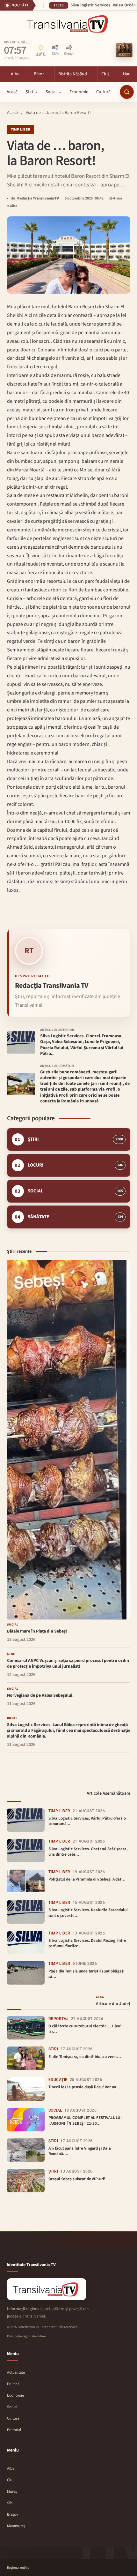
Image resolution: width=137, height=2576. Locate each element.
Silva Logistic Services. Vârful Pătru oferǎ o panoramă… (87, 1821)
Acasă (12, 113)
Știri (53, 2049)
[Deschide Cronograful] (124, 50)
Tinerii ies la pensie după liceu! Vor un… (84, 2087)
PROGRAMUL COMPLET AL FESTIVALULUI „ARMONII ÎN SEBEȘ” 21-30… (85, 2121)
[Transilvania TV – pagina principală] (68, 24)
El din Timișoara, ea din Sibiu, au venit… (85, 2057)
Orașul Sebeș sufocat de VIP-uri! (77, 2179)
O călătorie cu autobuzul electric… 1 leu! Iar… (85, 2029)
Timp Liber (21, 129)
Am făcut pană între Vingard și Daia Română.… (80, 2151)
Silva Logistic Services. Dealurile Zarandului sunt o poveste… (88, 1913)
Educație (58, 2080)
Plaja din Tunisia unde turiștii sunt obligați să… (87, 1974)
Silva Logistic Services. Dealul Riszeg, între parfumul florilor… (87, 1943)
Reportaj (59, 2019)
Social (55, 2110)
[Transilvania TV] (47, 2289)
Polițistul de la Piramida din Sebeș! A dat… (87, 1879)
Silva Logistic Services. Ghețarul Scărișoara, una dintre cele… (88, 1852)
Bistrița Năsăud (18, 43)
